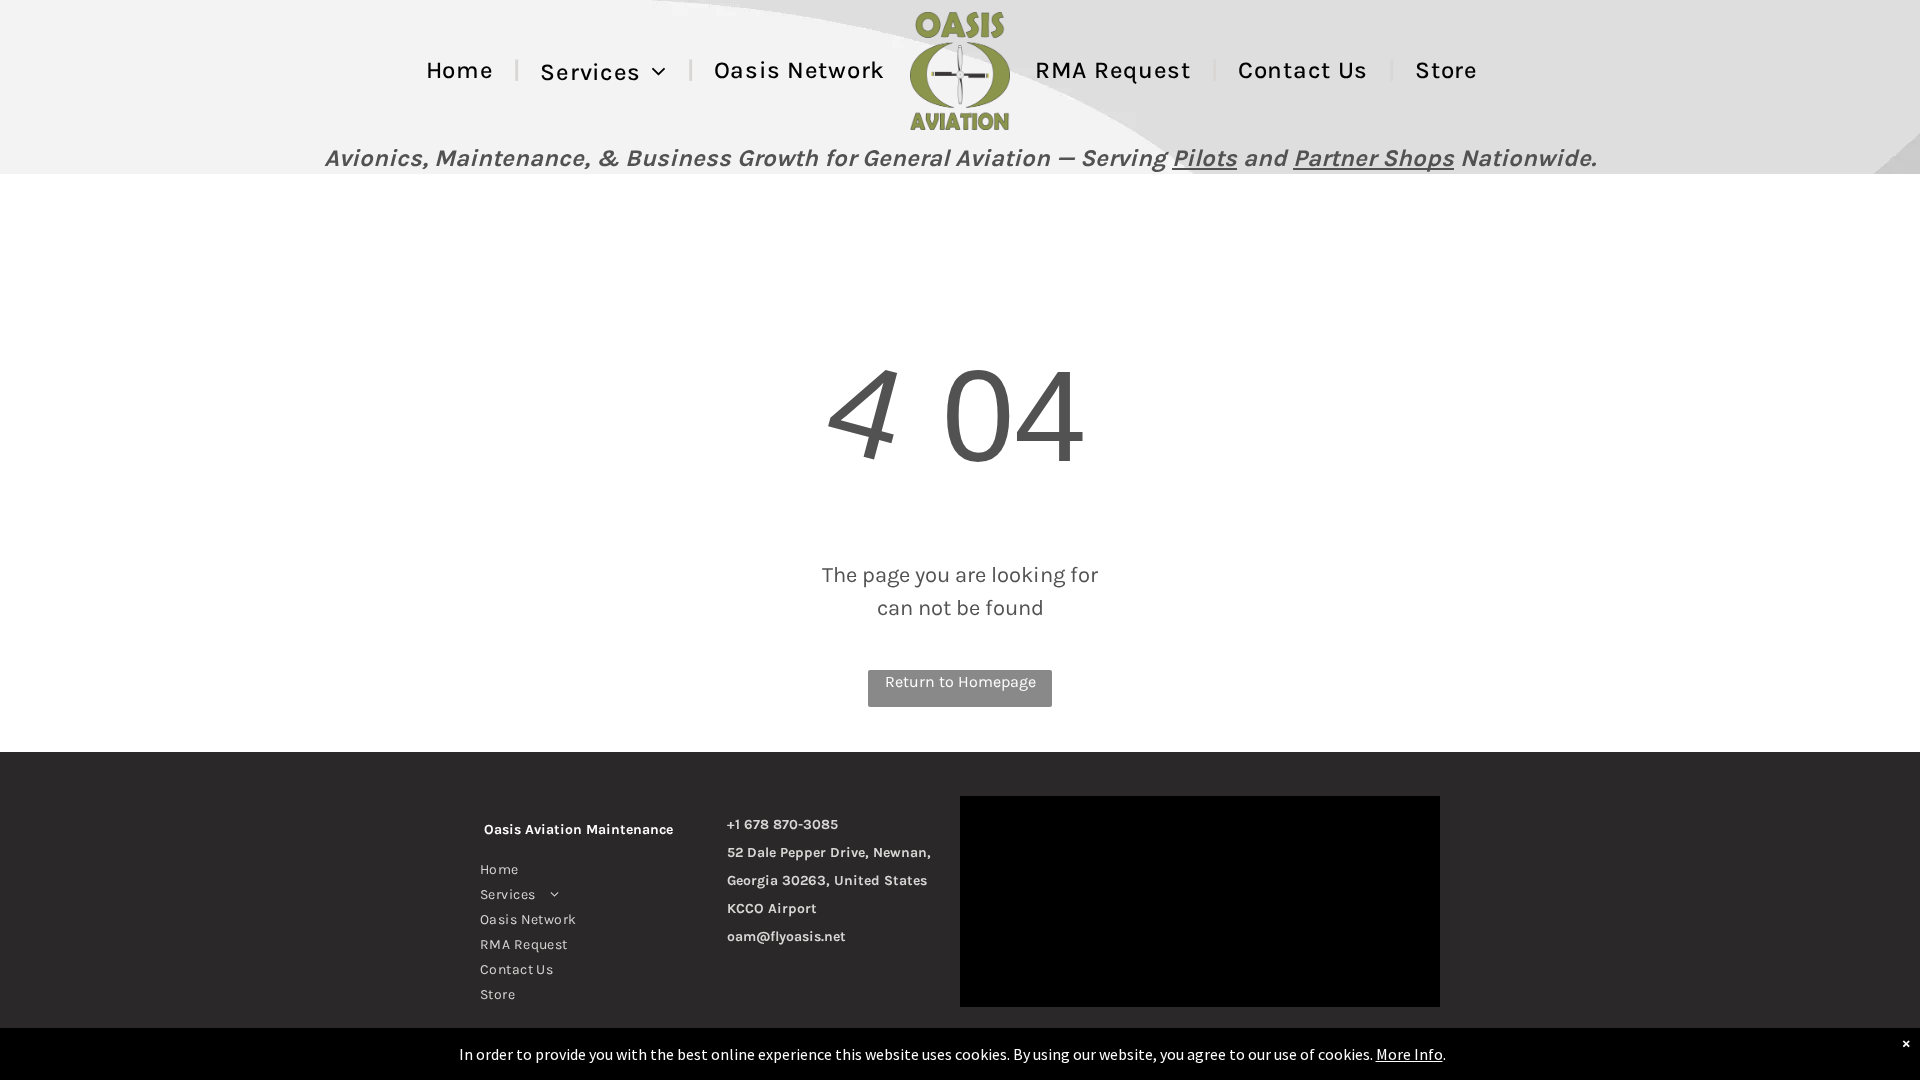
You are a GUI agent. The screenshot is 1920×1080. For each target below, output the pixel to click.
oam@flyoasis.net (786, 936)
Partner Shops (1373, 158)
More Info (1409, 1054)
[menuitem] (463, 71)
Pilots (1204, 158)
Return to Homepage (960, 681)
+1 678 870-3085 (782, 824)
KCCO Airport (772, 908)
